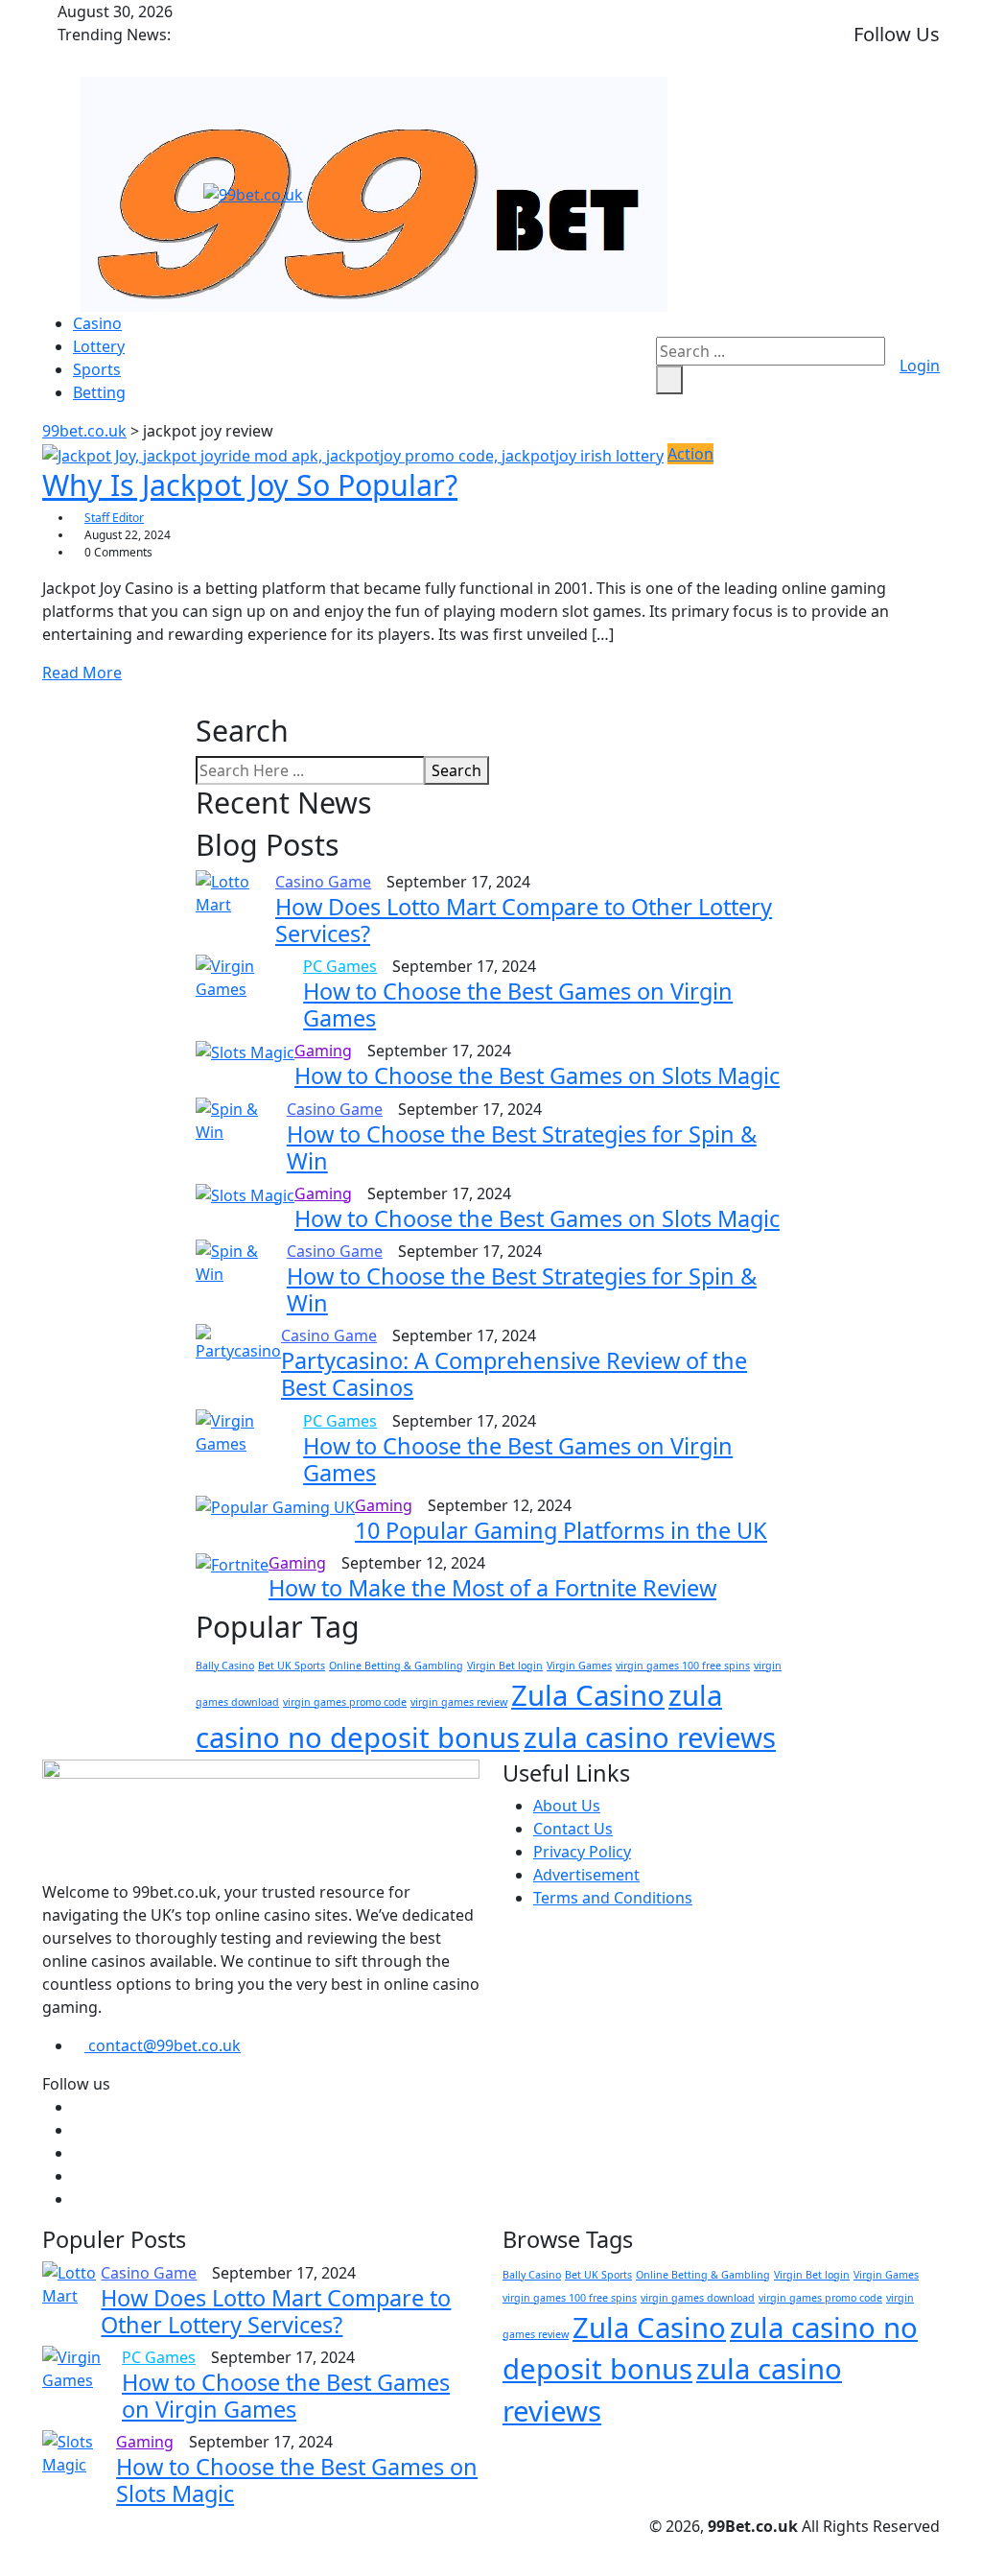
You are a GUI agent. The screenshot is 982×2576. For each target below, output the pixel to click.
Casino (97, 323)
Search (456, 770)
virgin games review (459, 1702)
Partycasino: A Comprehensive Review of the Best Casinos (514, 1374)
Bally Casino (225, 1666)
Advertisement (586, 1875)
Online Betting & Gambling (396, 1666)
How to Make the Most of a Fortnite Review (492, 1588)
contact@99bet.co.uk (163, 2045)
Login (920, 366)
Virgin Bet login (505, 1666)
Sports (97, 369)
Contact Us (573, 1829)
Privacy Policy (582, 1852)
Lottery (99, 346)
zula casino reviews (650, 1737)
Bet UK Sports (292, 1666)
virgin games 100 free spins (683, 1666)
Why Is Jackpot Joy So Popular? (250, 484)
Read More (82, 673)
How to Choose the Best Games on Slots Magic (537, 1075)
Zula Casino (588, 1695)
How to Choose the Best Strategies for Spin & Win (522, 1147)
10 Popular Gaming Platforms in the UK (561, 1530)
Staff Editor (114, 518)
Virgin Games (579, 1666)
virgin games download (698, 2298)
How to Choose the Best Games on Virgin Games (518, 1004)
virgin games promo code (345, 1702)
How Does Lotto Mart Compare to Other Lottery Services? (524, 920)
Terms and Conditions (613, 1898)
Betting (99, 392)
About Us (567, 1806)
